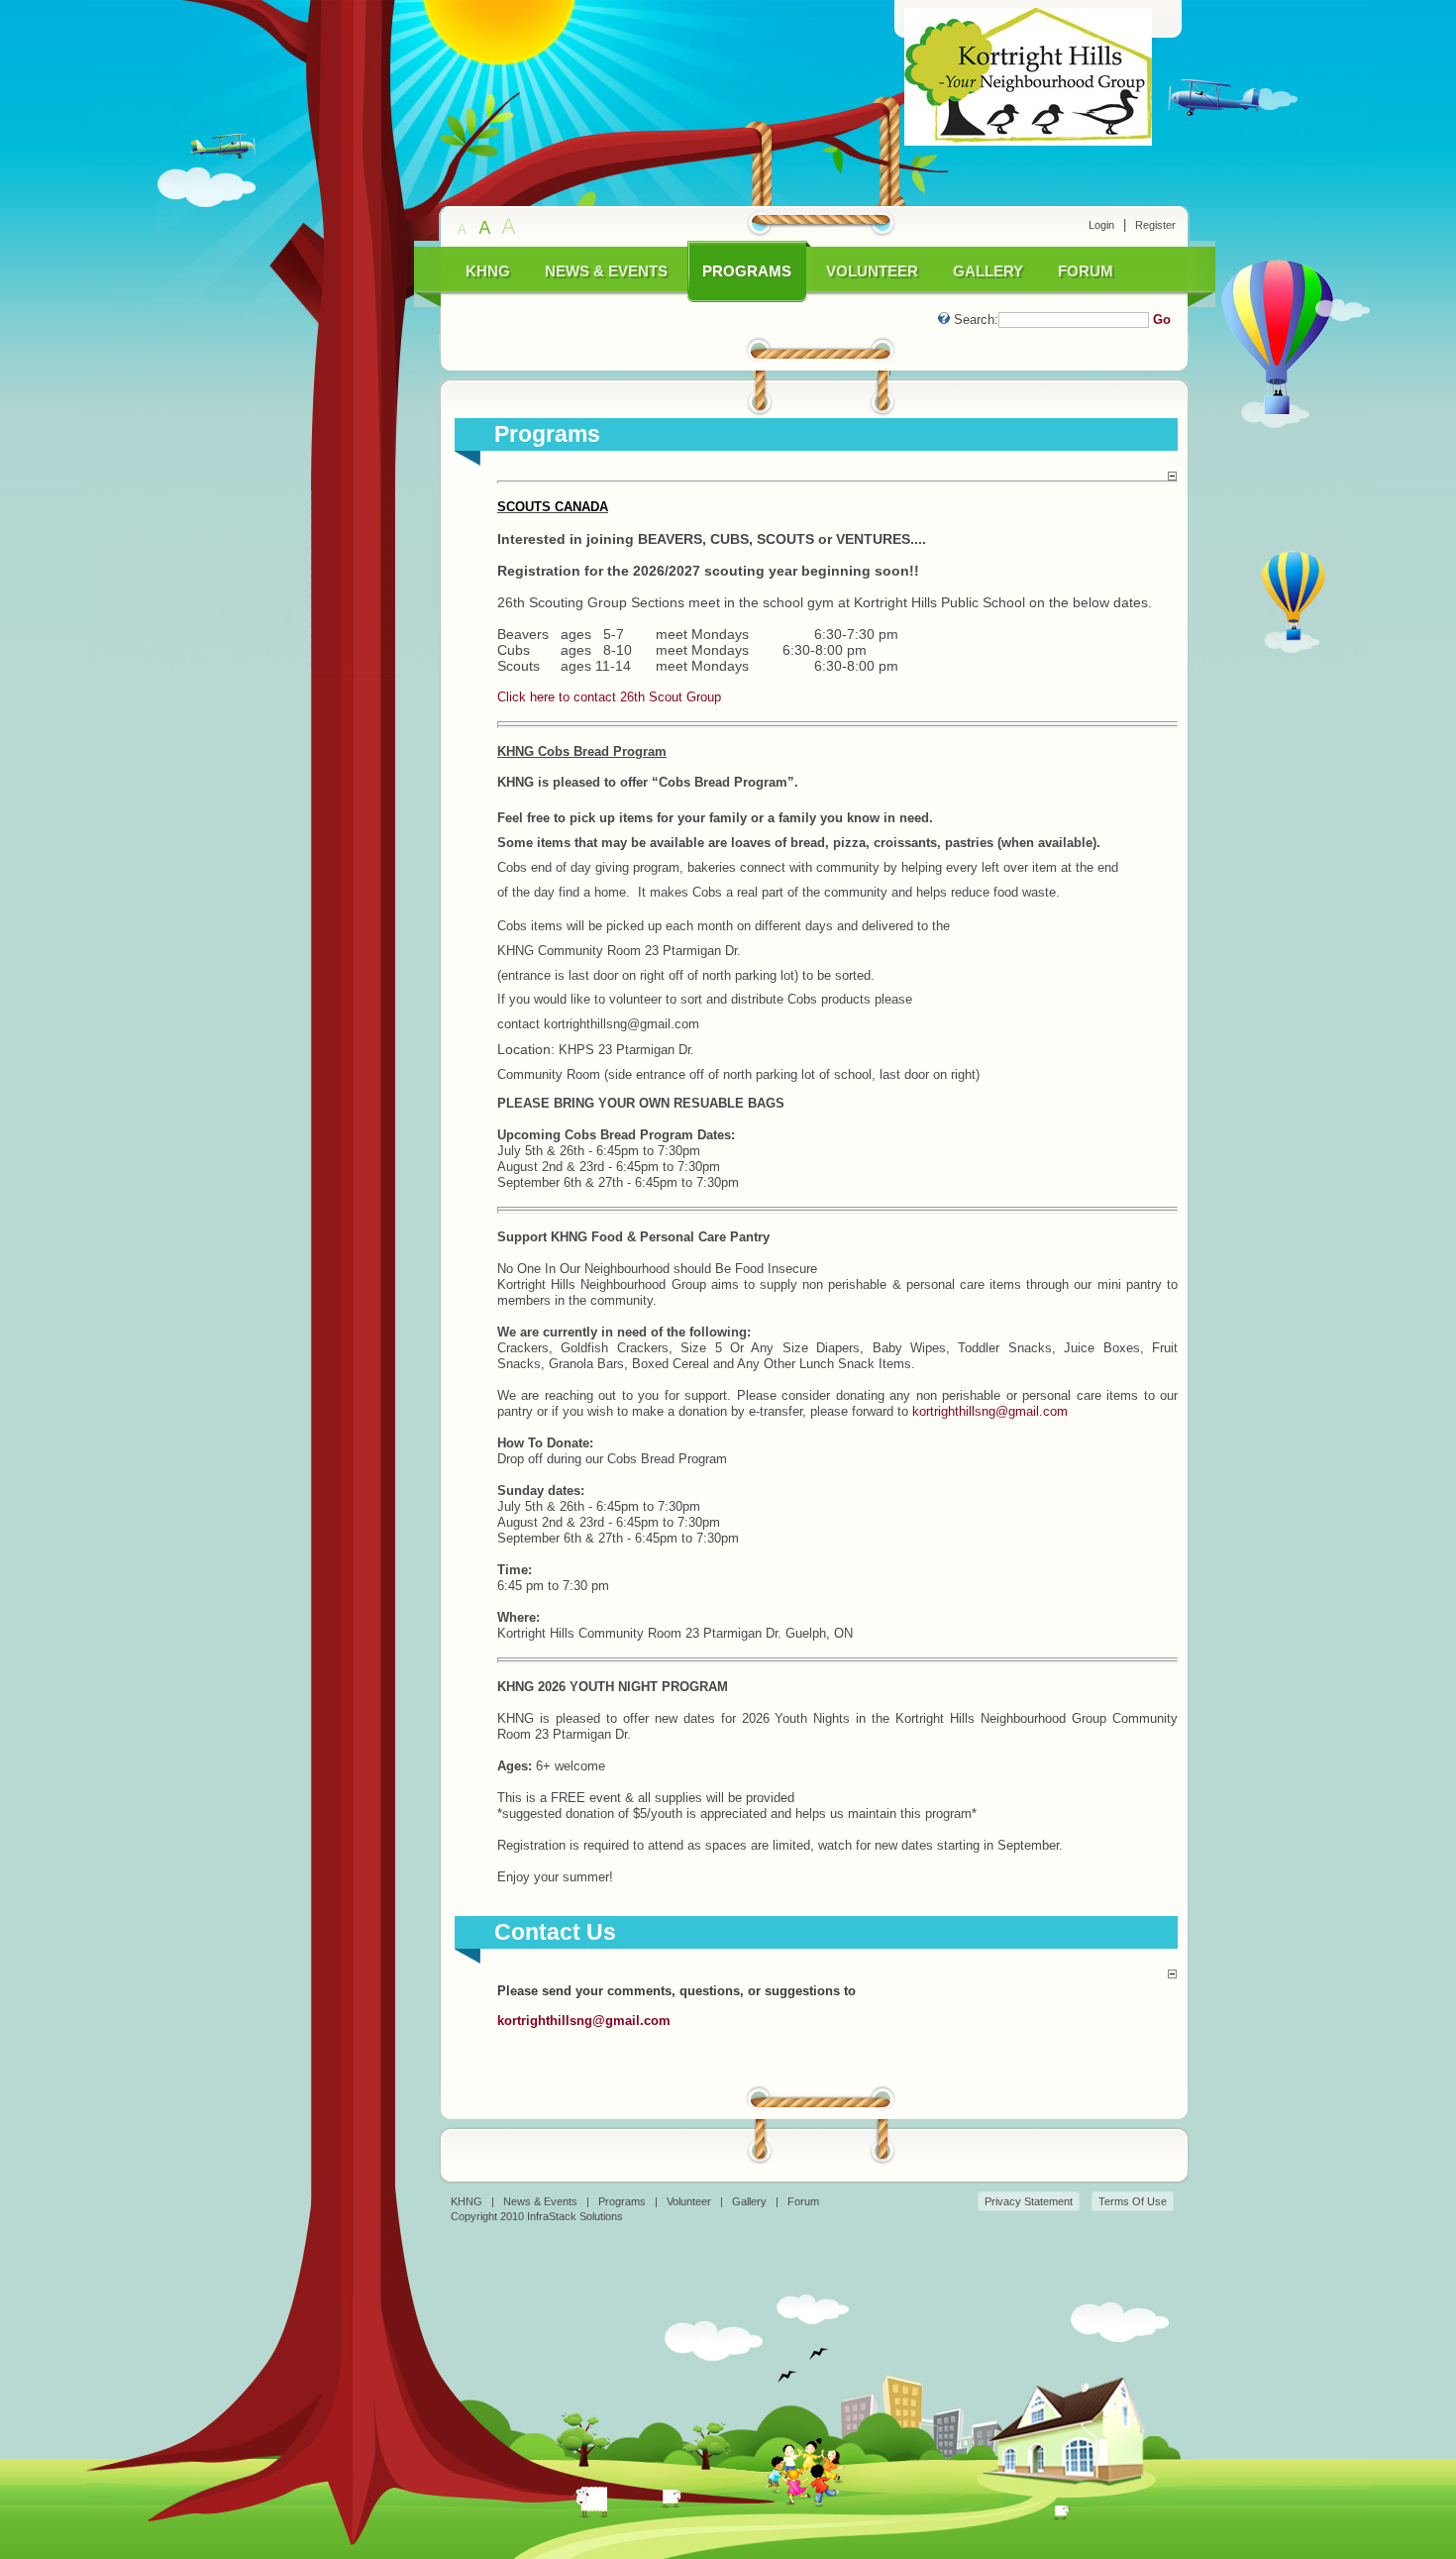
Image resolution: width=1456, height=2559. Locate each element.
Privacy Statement (1029, 2201)
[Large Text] (509, 227)
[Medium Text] (486, 227)
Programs (622, 2201)
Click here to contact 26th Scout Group (609, 697)
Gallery (749, 2201)
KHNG (467, 2201)
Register (1155, 225)
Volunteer (689, 2201)
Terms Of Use (1133, 2201)
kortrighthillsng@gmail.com (990, 1411)
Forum (803, 2201)
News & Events (540, 2201)
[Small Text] (464, 227)
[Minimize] (1172, 476)
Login (1101, 225)
